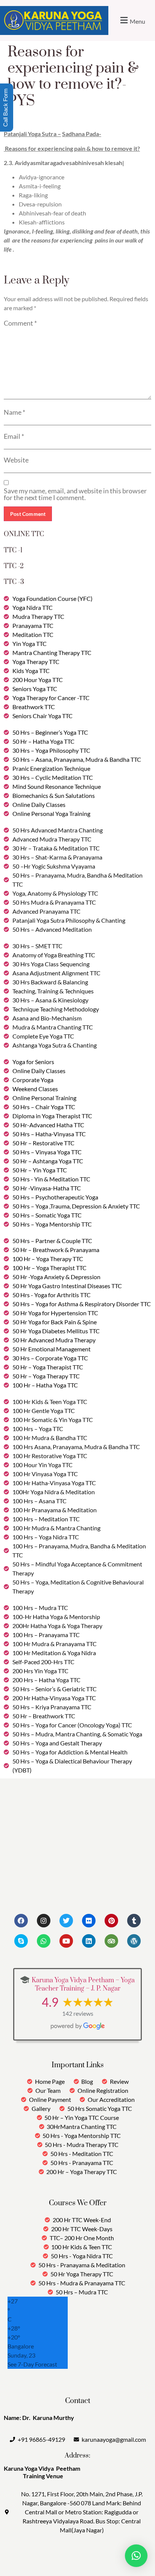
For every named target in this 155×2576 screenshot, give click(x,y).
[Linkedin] (89, 1941)
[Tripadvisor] (111, 1941)
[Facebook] (21, 1921)
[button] (132, 20)
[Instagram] (44, 1921)
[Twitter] (66, 1921)
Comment (20, 323)
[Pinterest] (111, 1921)
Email (14, 436)
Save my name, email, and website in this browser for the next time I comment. (75, 494)
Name (14, 412)
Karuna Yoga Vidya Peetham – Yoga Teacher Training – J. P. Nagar (83, 1985)
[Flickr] (89, 1921)
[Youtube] (66, 1941)
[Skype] (21, 1941)
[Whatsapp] (44, 1941)
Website (16, 460)
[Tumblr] (134, 1921)
